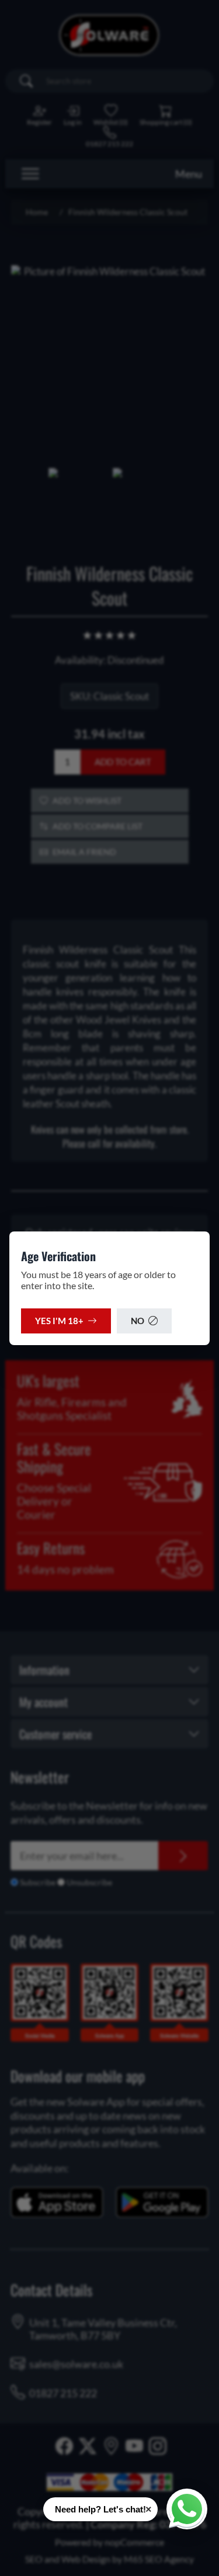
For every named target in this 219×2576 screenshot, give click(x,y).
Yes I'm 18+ (59, 1321)
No (138, 1321)
